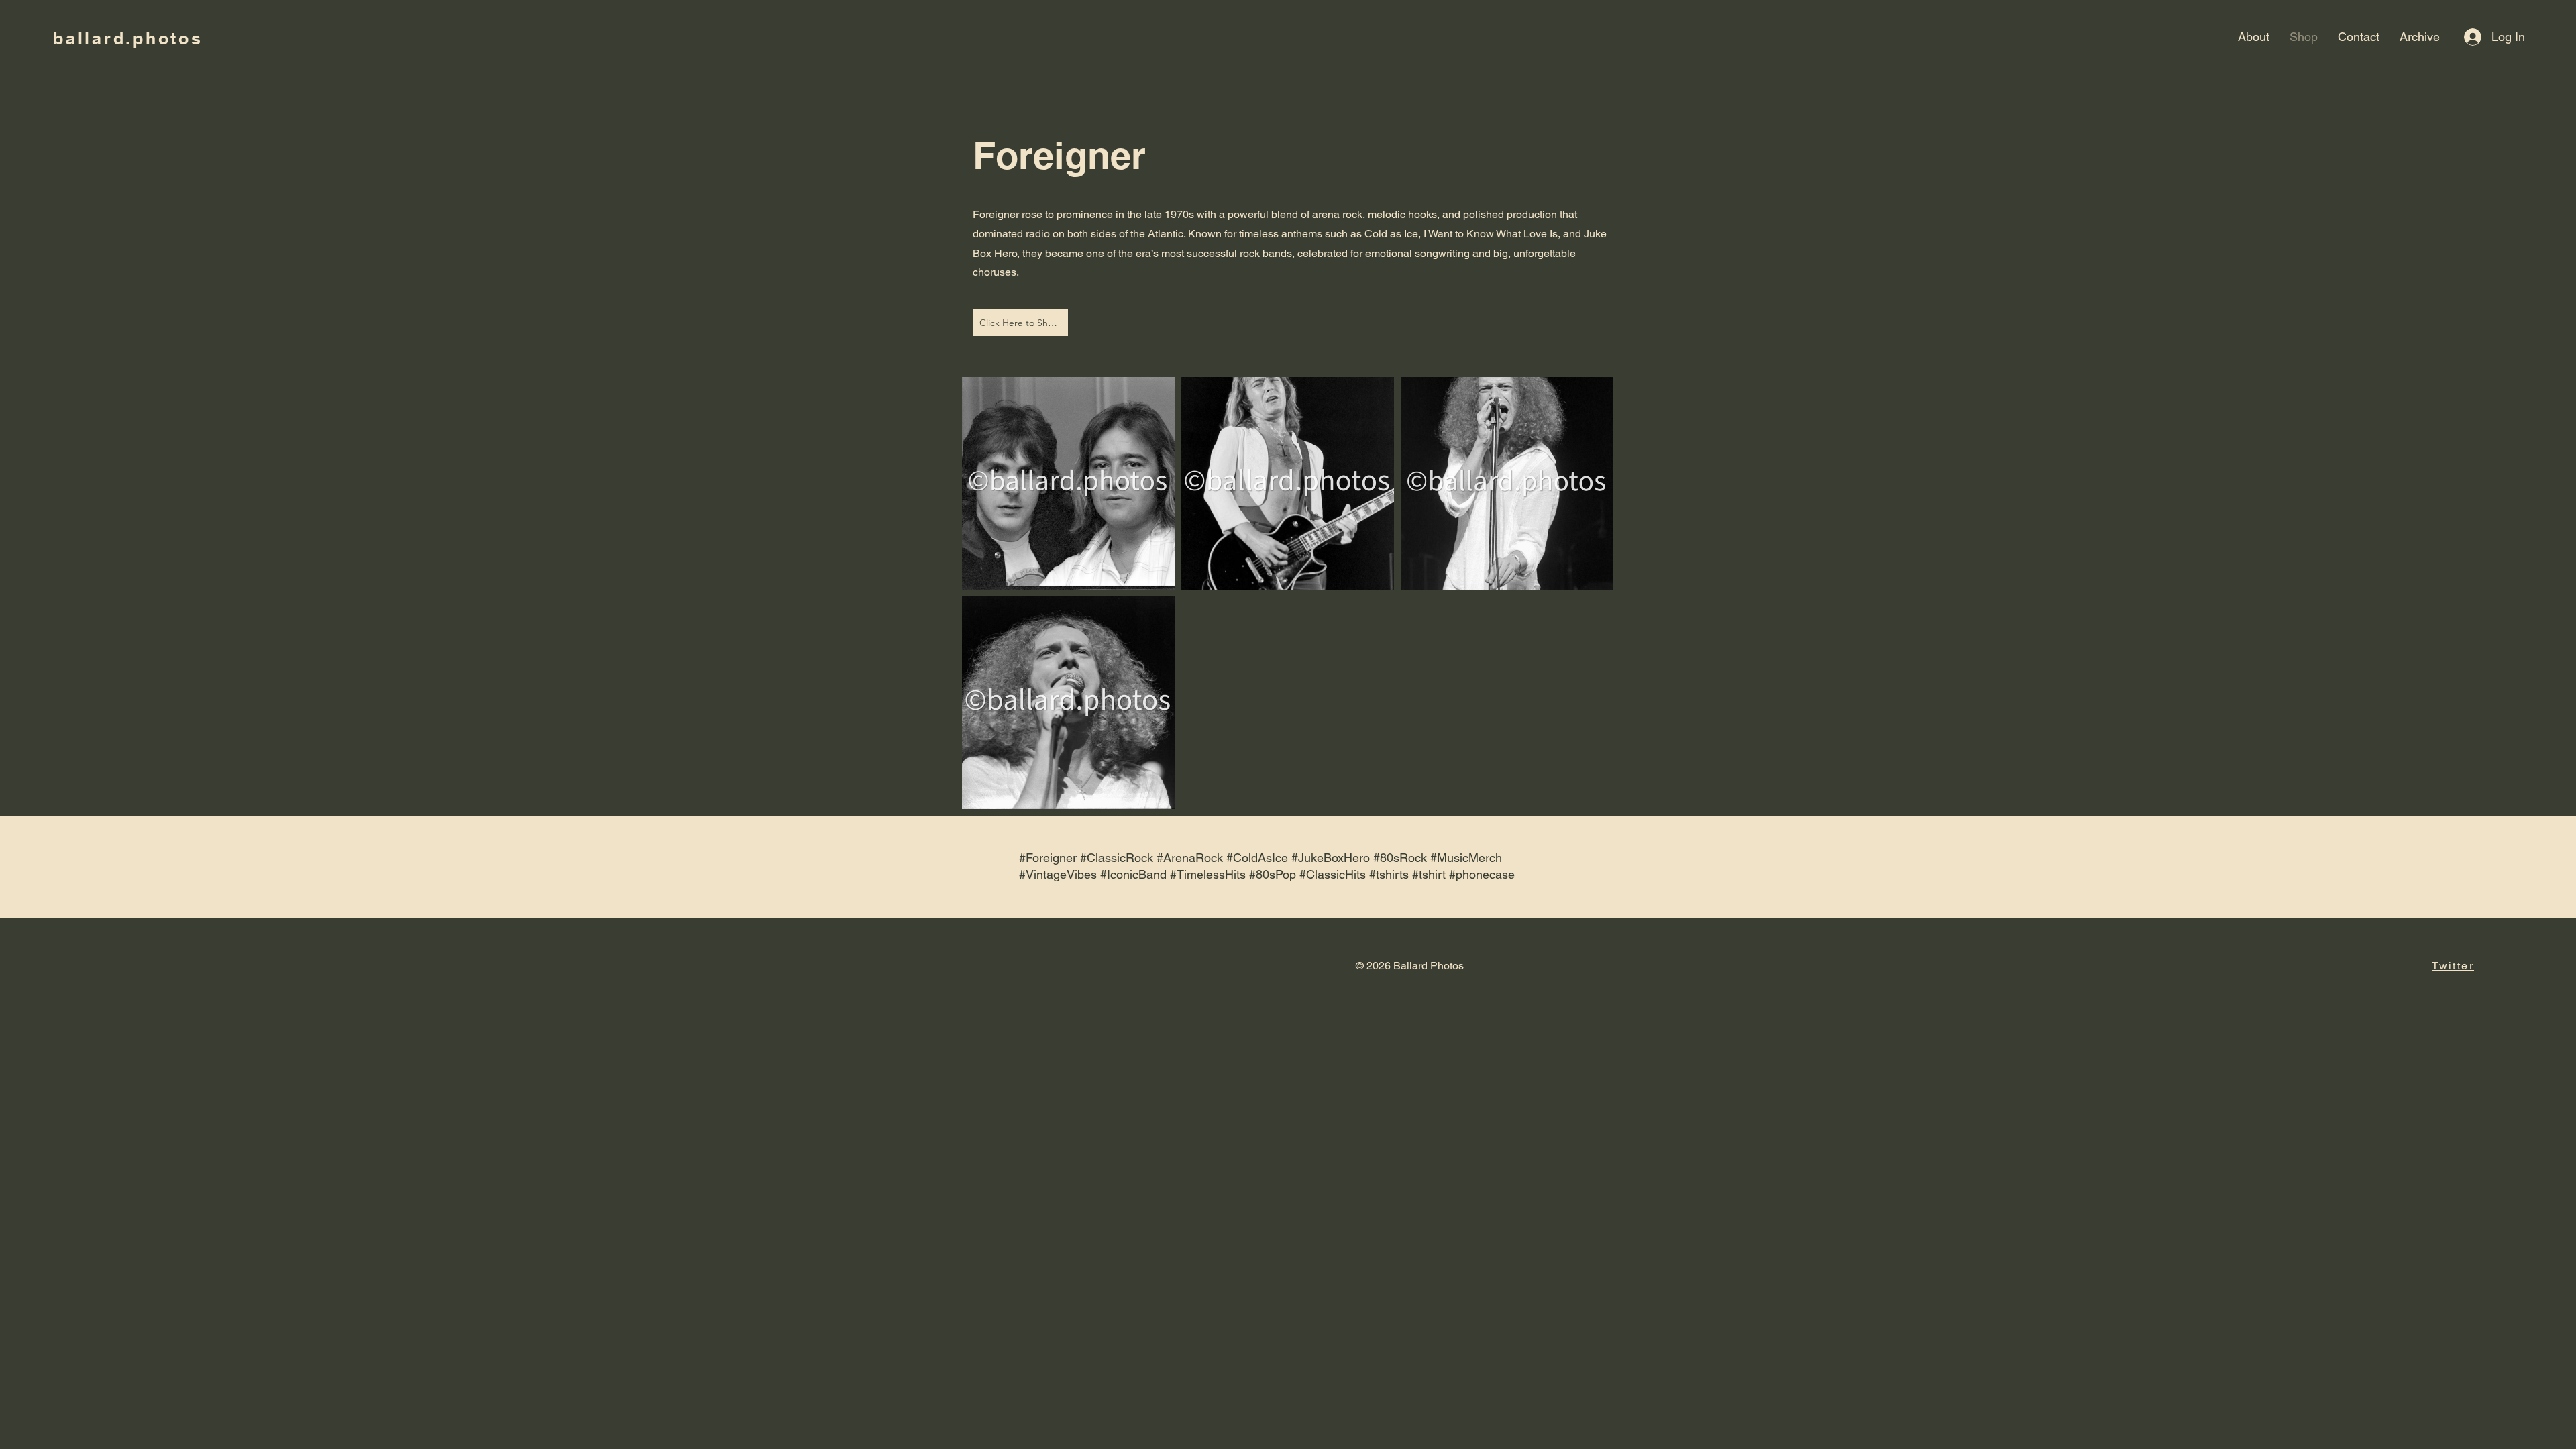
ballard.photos (128, 38)
